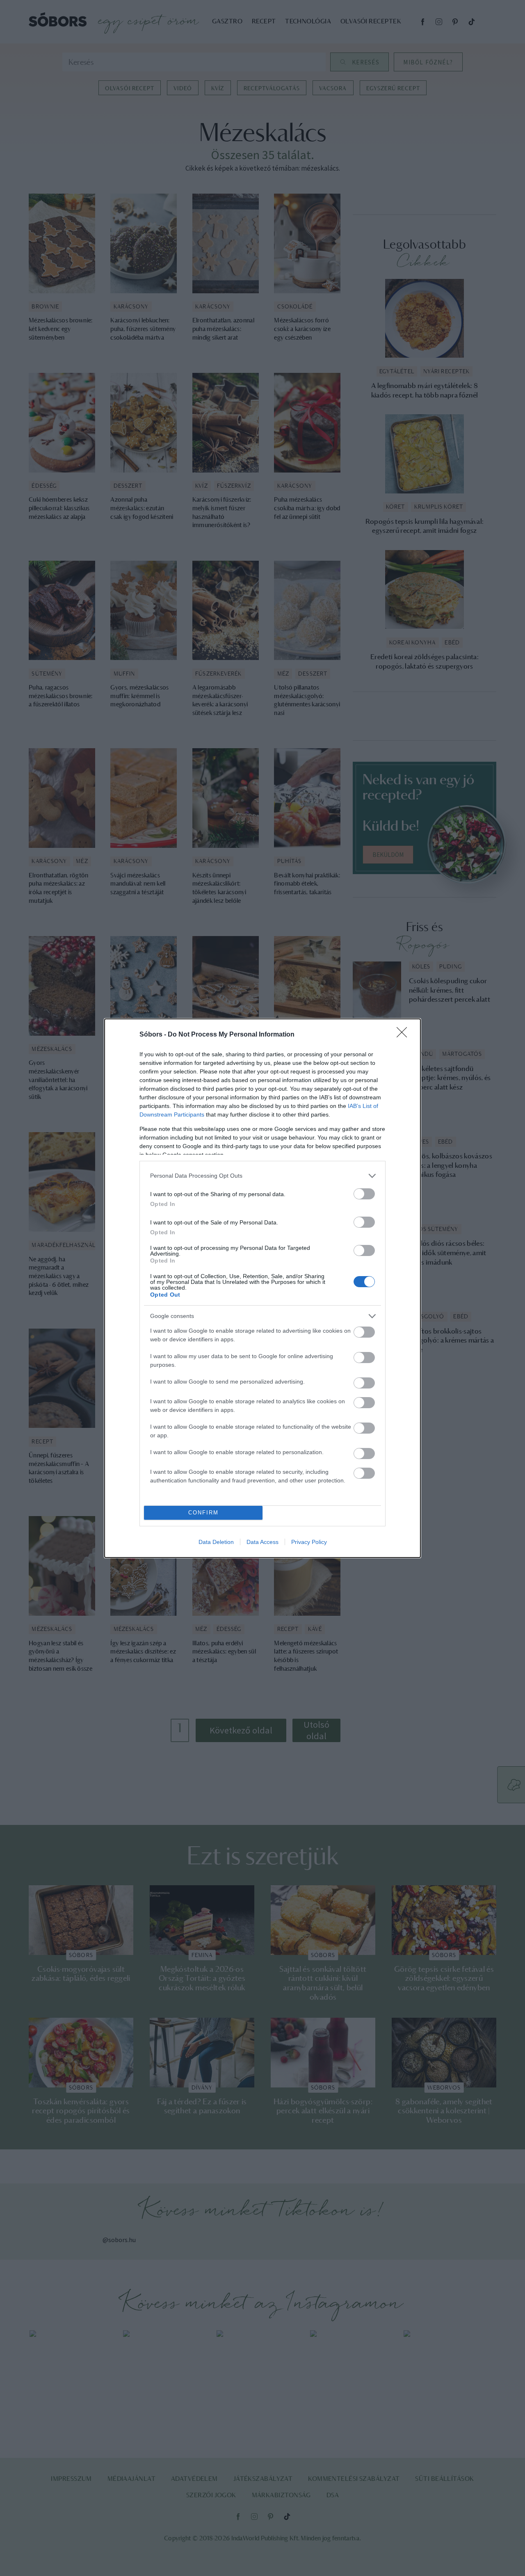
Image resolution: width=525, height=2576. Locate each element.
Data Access (262, 1542)
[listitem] (262, 1176)
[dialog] (262, 1288)
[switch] (364, 1194)
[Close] (404, 1035)
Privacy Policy (309, 1542)
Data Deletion (216, 1542)
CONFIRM (203, 1513)
